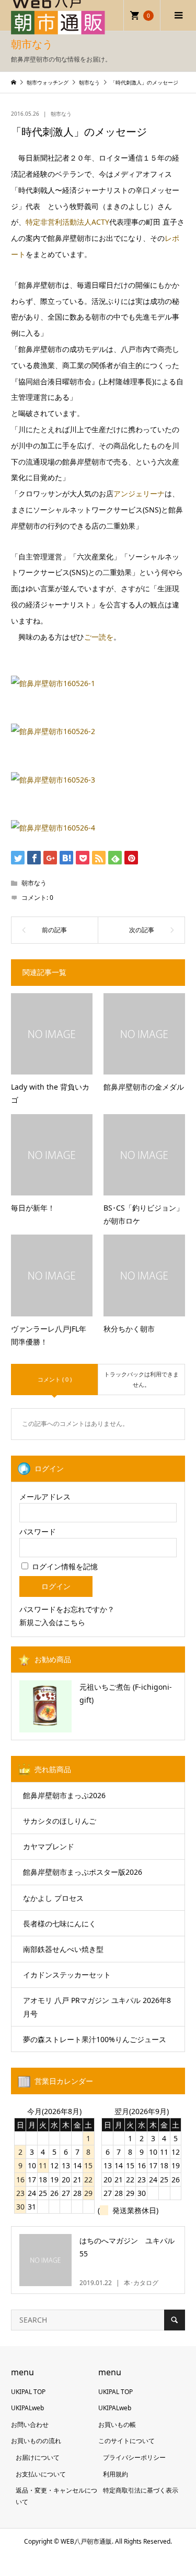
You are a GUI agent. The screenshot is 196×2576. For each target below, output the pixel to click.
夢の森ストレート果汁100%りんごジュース (95, 2039)
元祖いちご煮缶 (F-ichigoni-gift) (126, 1693)
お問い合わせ (30, 2425)
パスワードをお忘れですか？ (67, 1609)
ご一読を (99, 637)
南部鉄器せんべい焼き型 (63, 1949)
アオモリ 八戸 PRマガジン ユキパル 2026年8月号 (97, 2007)
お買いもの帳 (117, 2425)
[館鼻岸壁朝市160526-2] (53, 731)
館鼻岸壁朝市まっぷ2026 (64, 1795)
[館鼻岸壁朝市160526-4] (53, 828)
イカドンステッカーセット (67, 1975)
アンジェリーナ (139, 493)
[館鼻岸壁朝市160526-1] (53, 683)
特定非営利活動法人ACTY (67, 222)
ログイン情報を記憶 (64, 1566)
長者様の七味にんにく (60, 1924)
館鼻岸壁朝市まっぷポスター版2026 (83, 1872)
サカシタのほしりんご (60, 1821)
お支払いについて (41, 2474)
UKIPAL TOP (28, 2392)
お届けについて (38, 2457)
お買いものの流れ (36, 2441)
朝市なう (61, 114)
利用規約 (116, 2474)
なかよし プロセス (53, 1898)
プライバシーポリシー (134, 2457)
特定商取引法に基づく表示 (141, 2490)
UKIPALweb (27, 2408)
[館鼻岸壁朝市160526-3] (53, 780)
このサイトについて (126, 2441)
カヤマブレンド (49, 1846)
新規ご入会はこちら (52, 1622)
